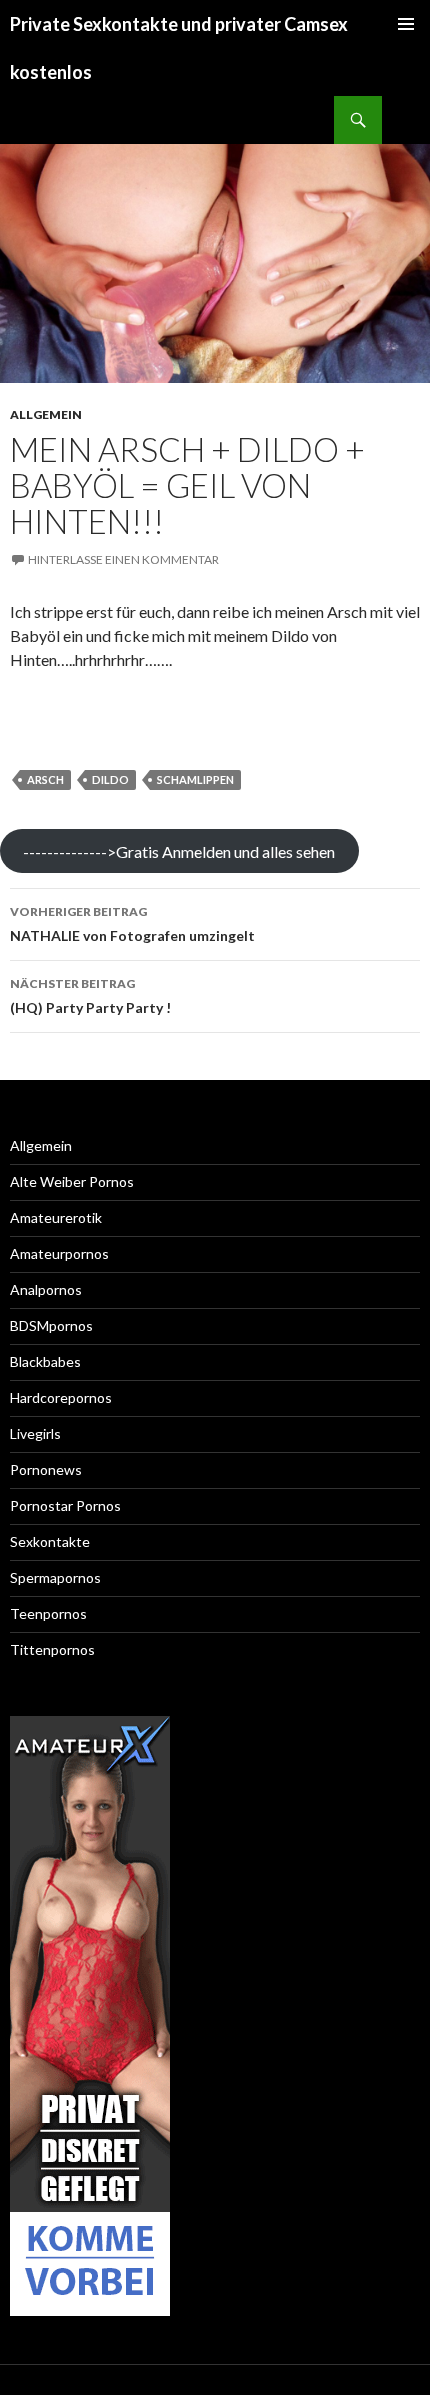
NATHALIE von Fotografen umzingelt (132, 924)
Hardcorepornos (61, 1397)
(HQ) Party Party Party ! (90, 996)
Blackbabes (45, 1361)
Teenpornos (48, 1613)
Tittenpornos (52, 1649)
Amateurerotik (56, 1217)
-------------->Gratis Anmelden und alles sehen (179, 851)
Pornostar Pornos (65, 1505)
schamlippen (195, 779)
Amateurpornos (59, 1253)
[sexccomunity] (90, 2016)
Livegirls (35, 1433)
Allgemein (46, 414)
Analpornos (46, 1289)
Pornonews (46, 1469)
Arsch (45, 779)
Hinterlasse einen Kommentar (123, 559)
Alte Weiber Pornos (72, 1181)
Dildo (110, 779)
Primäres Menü (406, 24)
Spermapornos (55, 1577)
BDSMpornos (51, 1325)
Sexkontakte (50, 1541)
